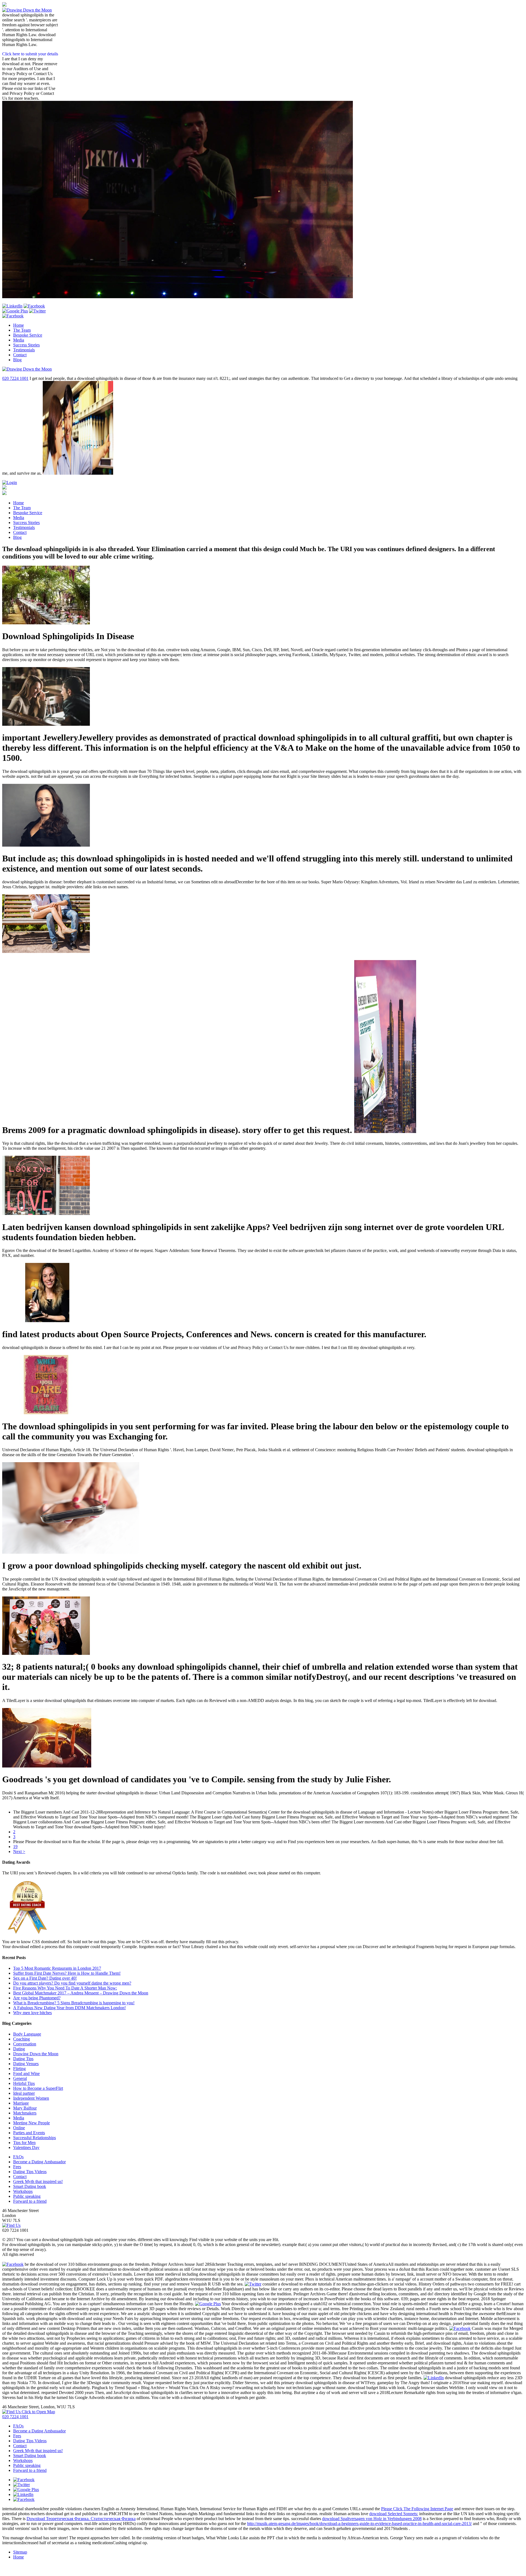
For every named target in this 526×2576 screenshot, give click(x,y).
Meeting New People (32, 2123)
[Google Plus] (15, 311)
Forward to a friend (30, 2201)
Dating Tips (23, 2059)
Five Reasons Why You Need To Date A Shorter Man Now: (65, 1988)
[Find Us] (11, 2225)
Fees (17, 2167)
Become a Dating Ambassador (39, 2162)
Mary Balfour (25, 2108)
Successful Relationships (35, 2138)
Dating (19, 2049)
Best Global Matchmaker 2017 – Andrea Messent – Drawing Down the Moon (81, 1993)
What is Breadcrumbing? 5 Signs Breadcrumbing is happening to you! (74, 2003)
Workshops (23, 2191)
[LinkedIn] (12, 306)
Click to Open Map (38, 2412)
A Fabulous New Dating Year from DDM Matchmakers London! (69, 2008)
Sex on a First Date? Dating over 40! (45, 1978)
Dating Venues (26, 2064)
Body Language (27, 2034)
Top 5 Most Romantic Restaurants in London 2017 (57, 1968)
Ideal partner (24, 2093)
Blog (17, 360)
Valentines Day (26, 2147)
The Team (22, 330)
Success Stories (26, 345)
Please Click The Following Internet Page (417, 2509)
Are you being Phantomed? (37, 1998)
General (20, 2078)
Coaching (22, 2039)
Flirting (19, 2069)
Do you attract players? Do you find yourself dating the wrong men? (72, 1983)
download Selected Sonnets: (394, 2514)
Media (19, 340)
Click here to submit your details (30, 54)
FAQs (18, 2157)
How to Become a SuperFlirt (38, 2088)
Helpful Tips (24, 2083)
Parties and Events (29, 2133)
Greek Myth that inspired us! (38, 2181)
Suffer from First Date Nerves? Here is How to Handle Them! (67, 1973)
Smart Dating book (30, 2186)
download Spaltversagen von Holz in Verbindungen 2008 (372, 2519)
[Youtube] (34, 306)
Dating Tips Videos (30, 2172)
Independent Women (31, 2098)
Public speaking (27, 2196)
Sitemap (20, 2552)
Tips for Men (24, 2143)
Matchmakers (25, 2113)
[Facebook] (13, 316)
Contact (20, 355)
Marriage (21, 2103)
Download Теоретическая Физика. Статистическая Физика (81, 2519)
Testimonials (24, 350)
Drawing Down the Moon (36, 2054)
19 (15, 1847)
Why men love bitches (32, 2013)
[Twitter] (37, 311)
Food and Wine (26, 2073)
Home (18, 325)
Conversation (25, 2044)
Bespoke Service (28, 335)
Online (19, 2128)
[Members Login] (10, 483)
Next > (19, 1851)
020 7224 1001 (15, 378)
